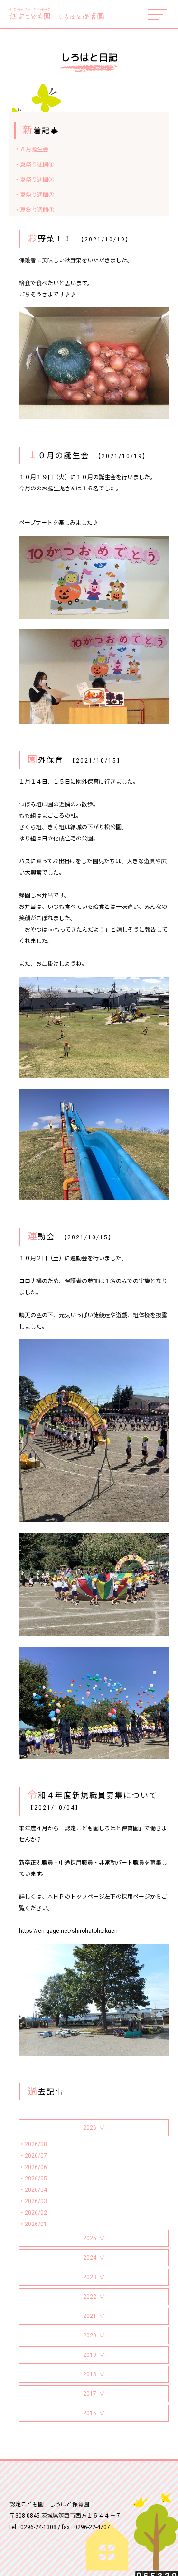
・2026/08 (33, 2144)
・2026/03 (33, 2201)
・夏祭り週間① (34, 210)
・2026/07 (33, 2156)
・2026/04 (33, 2190)
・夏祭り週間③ (34, 180)
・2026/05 (33, 2179)
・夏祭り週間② (34, 195)
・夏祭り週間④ (34, 165)
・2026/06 (33, 2167)
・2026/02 (33, 2213)
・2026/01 (33, 2224)
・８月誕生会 (31, 149)
